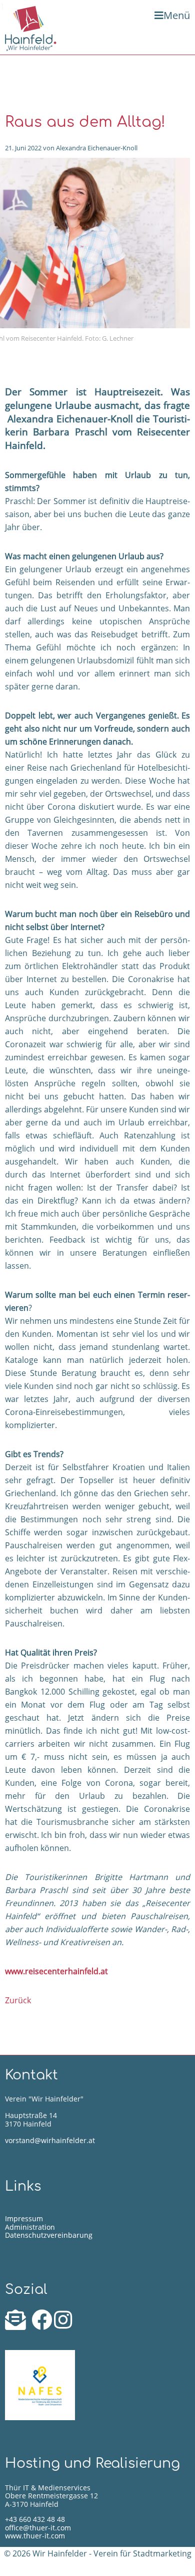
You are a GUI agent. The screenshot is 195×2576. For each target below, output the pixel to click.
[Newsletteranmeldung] (17, 2325)
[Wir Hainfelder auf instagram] (63, 2325)
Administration (30, 2227)
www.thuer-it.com (35, 2536)
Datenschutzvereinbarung (49, 2235)
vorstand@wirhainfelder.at (50, 2140)
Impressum (24, 2218)
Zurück (18, 2000)
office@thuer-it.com (38, 2528)
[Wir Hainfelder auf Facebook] (43, 2325)
